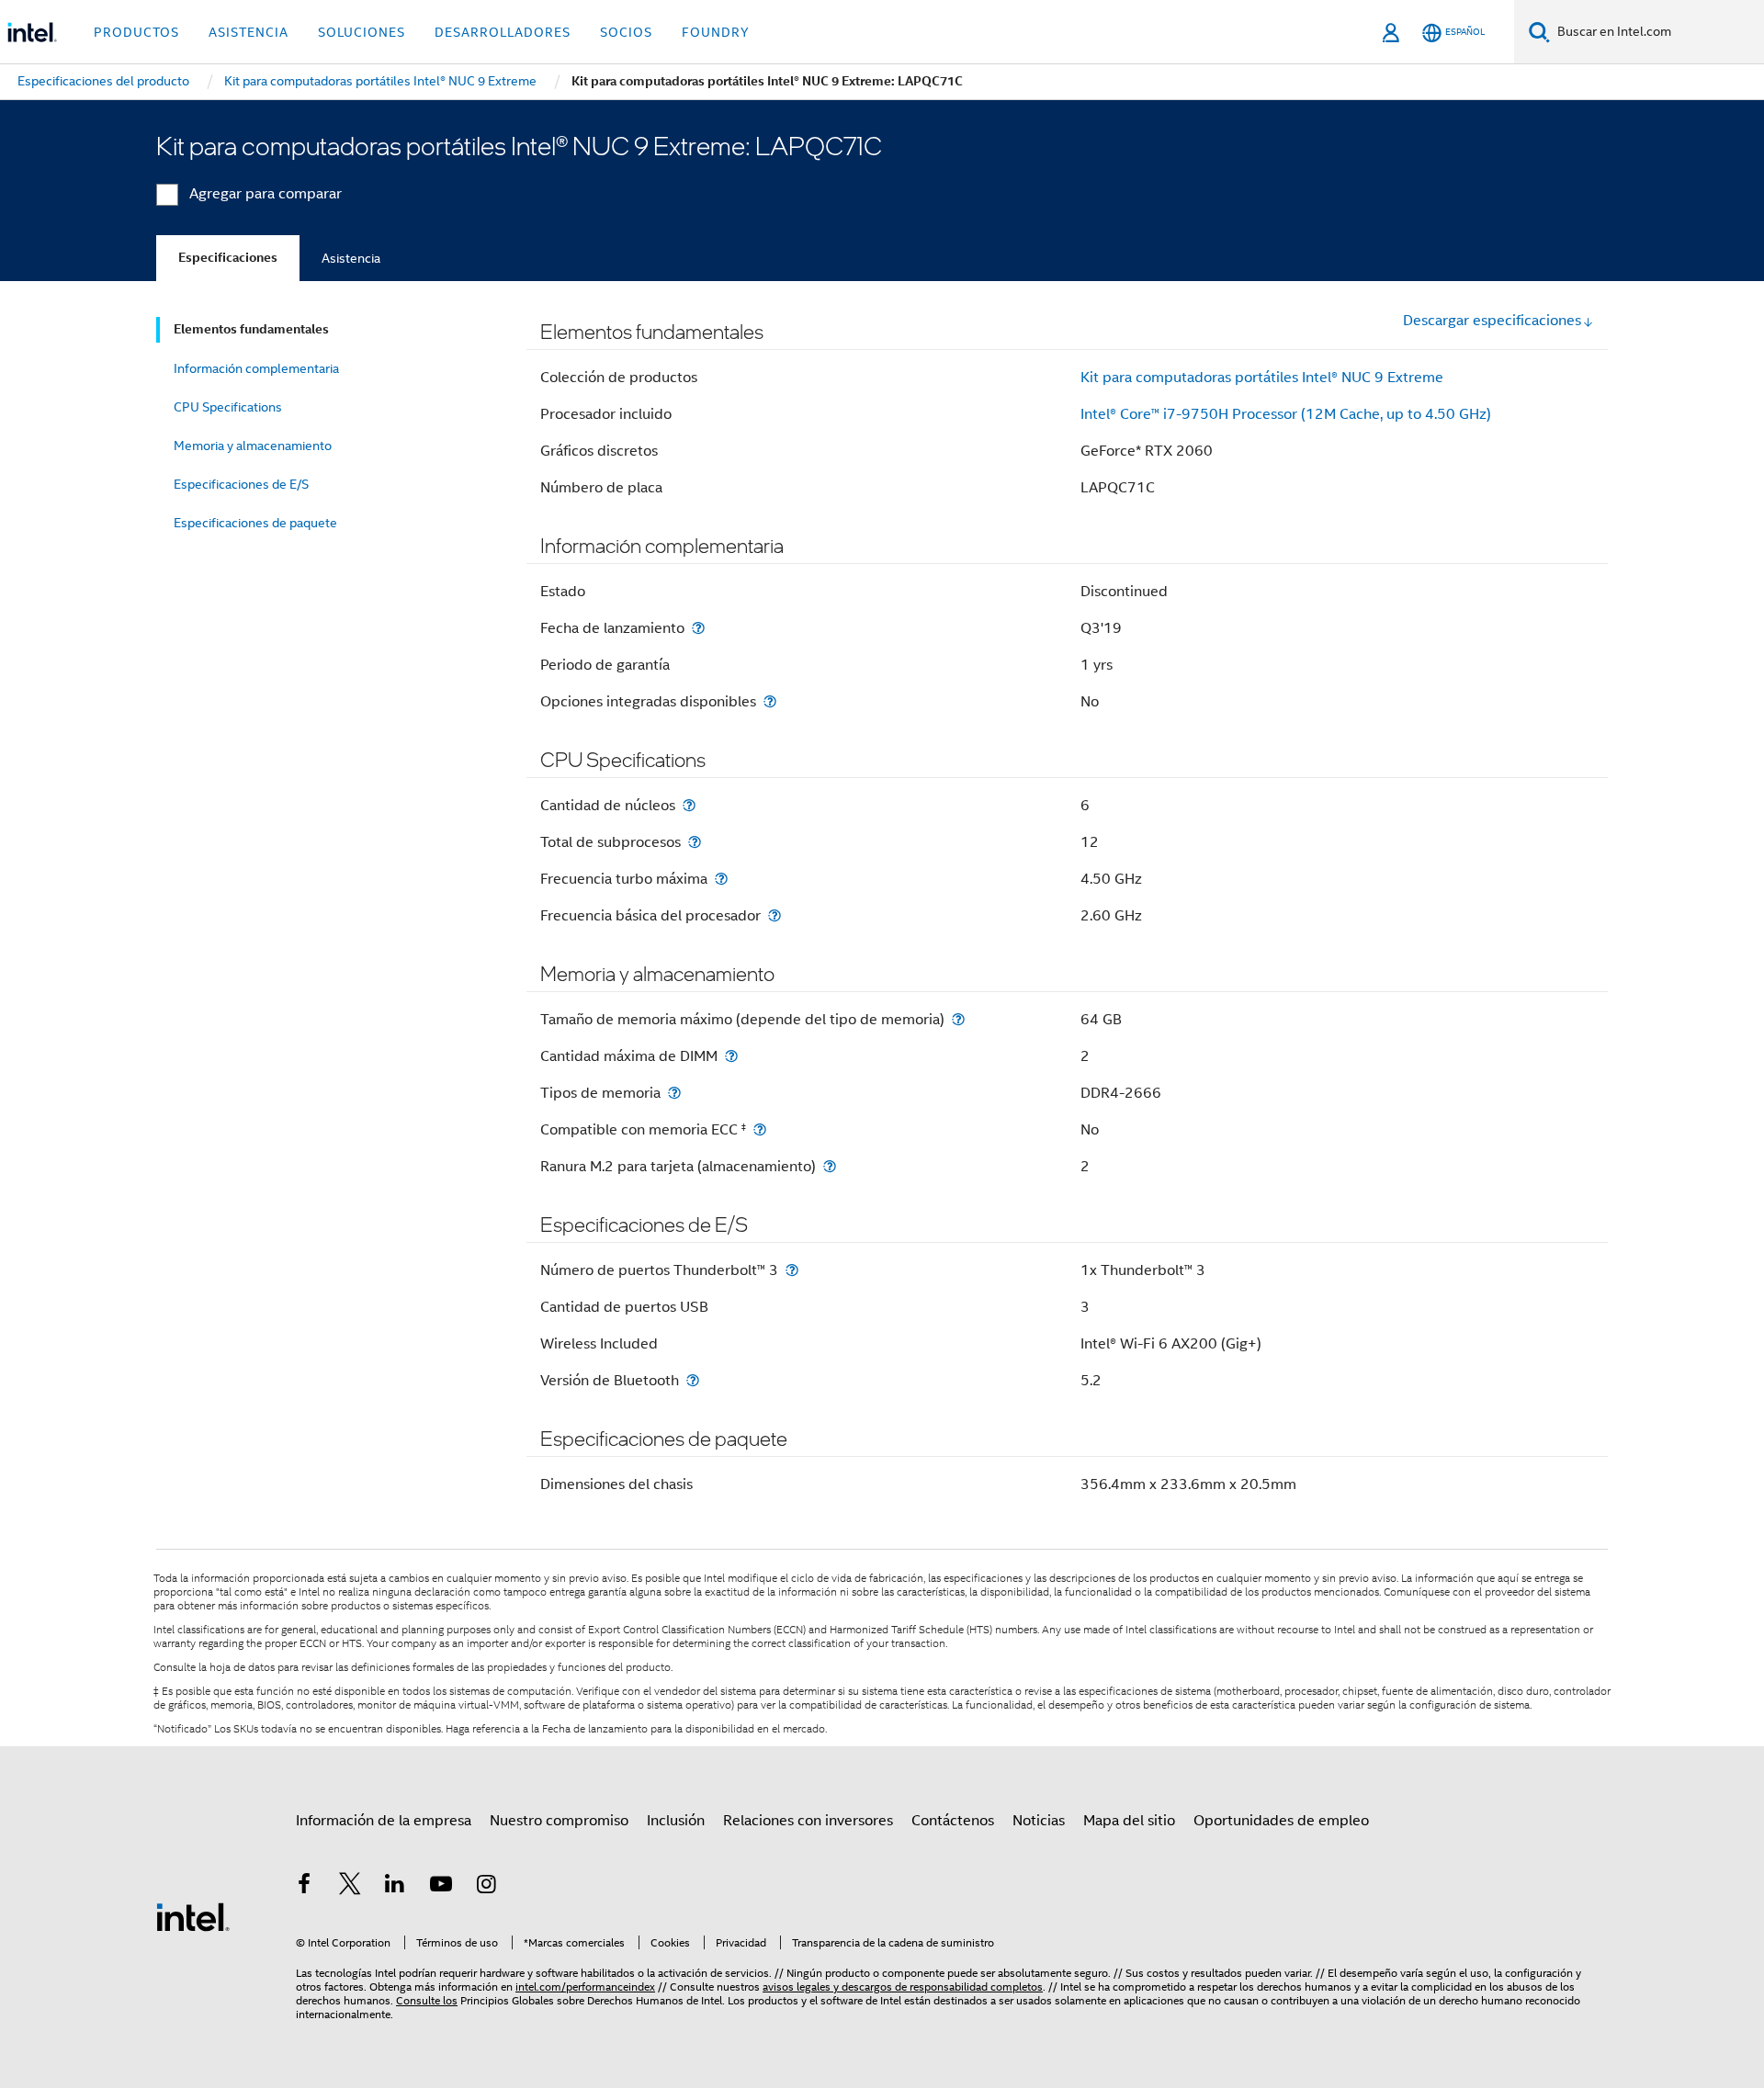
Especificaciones (228, 258)
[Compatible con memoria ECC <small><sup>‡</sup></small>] (760, 1129)
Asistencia (351, 258)
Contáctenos (953, 1821)
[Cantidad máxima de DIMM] (731, 1056)
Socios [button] (626, 32)
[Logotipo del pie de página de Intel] (193, 1916)
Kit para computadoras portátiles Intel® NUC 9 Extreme (1262, 378)
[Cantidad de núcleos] (689, 805)
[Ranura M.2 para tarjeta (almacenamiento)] (830, 1166)
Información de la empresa (384, 1821)
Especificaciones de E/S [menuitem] (241, 484)
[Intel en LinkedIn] (395, 1887)
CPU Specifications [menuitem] (228, 407)
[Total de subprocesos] (695, 842)
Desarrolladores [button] (503, 32)
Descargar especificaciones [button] (1492, 321)
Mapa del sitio (1129, 1821)
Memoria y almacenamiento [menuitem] (253, 446)
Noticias (1039, 1821)
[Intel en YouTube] (441, 1887)
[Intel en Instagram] (486, 1887)
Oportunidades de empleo (1281, 1821)
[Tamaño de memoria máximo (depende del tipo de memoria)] (958, 1019)
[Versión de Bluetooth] (693, 1380)
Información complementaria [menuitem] (256, 368)
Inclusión (676, 1821)
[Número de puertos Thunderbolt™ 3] (792, 1270)
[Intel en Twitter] (350, 1887)
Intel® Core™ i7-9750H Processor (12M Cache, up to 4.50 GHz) (1286, 414)
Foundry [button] (716, 32)
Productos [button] (136, 32)
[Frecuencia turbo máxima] (721, 879)
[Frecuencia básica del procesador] (775, 915)
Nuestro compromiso (559, 1821)
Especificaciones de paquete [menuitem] (255, 523)
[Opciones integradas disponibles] (770, 701)
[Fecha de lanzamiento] (698, 628)
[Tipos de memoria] (674, 1093)
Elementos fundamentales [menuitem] (251, 329)
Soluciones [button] (362, 32)
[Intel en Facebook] (304, 1887)
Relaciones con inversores (808, 1821)
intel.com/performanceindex (585, 1986)
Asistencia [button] (249, 32)
